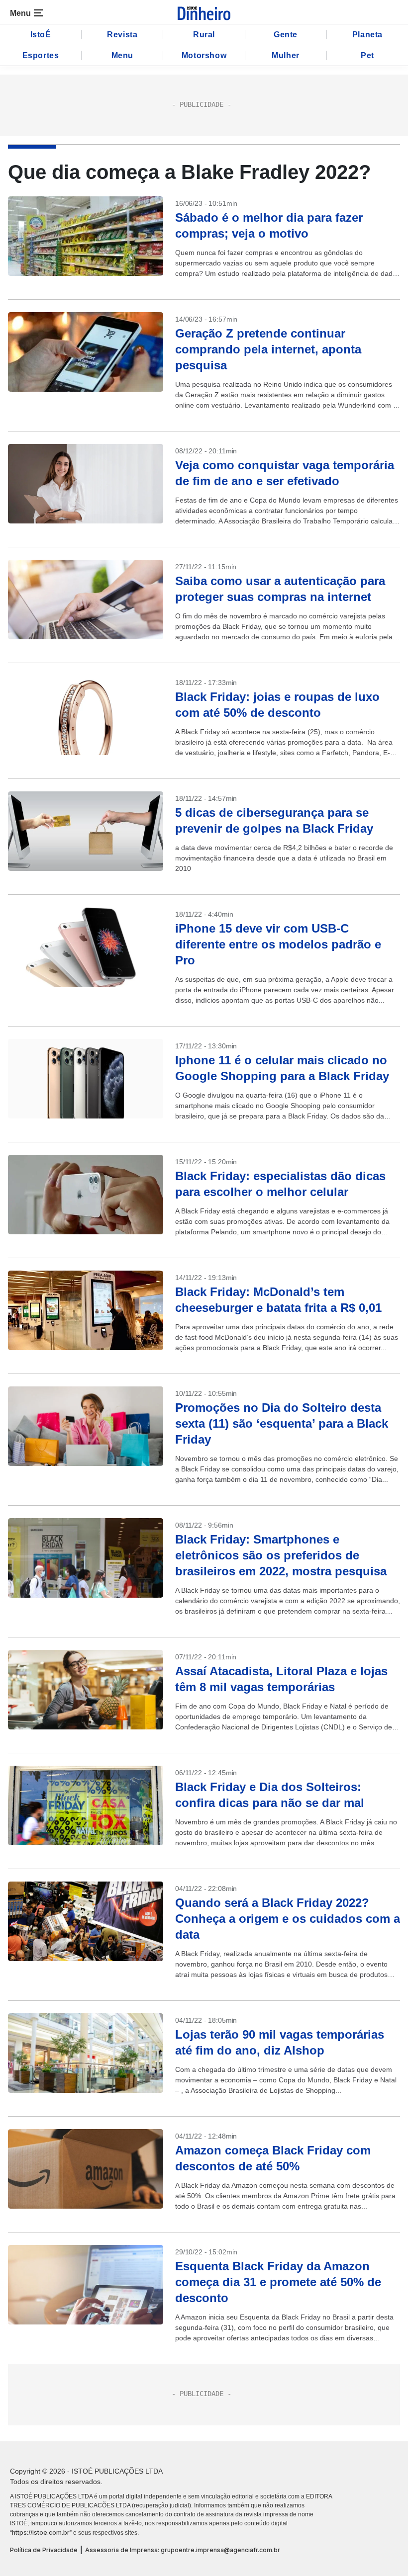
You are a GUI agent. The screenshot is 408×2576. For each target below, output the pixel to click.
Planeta (367, 35)
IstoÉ (41, 35)
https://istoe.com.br (41, 2533)
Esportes (41, 55)
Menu (122, 55)
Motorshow (204, 55)
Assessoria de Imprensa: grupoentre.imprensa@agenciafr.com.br (183, 2550)
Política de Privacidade (44, 2550)
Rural (204, 35)
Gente (286, 35)
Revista (122, 35)
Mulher (286, 55)
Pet (367, 55)
